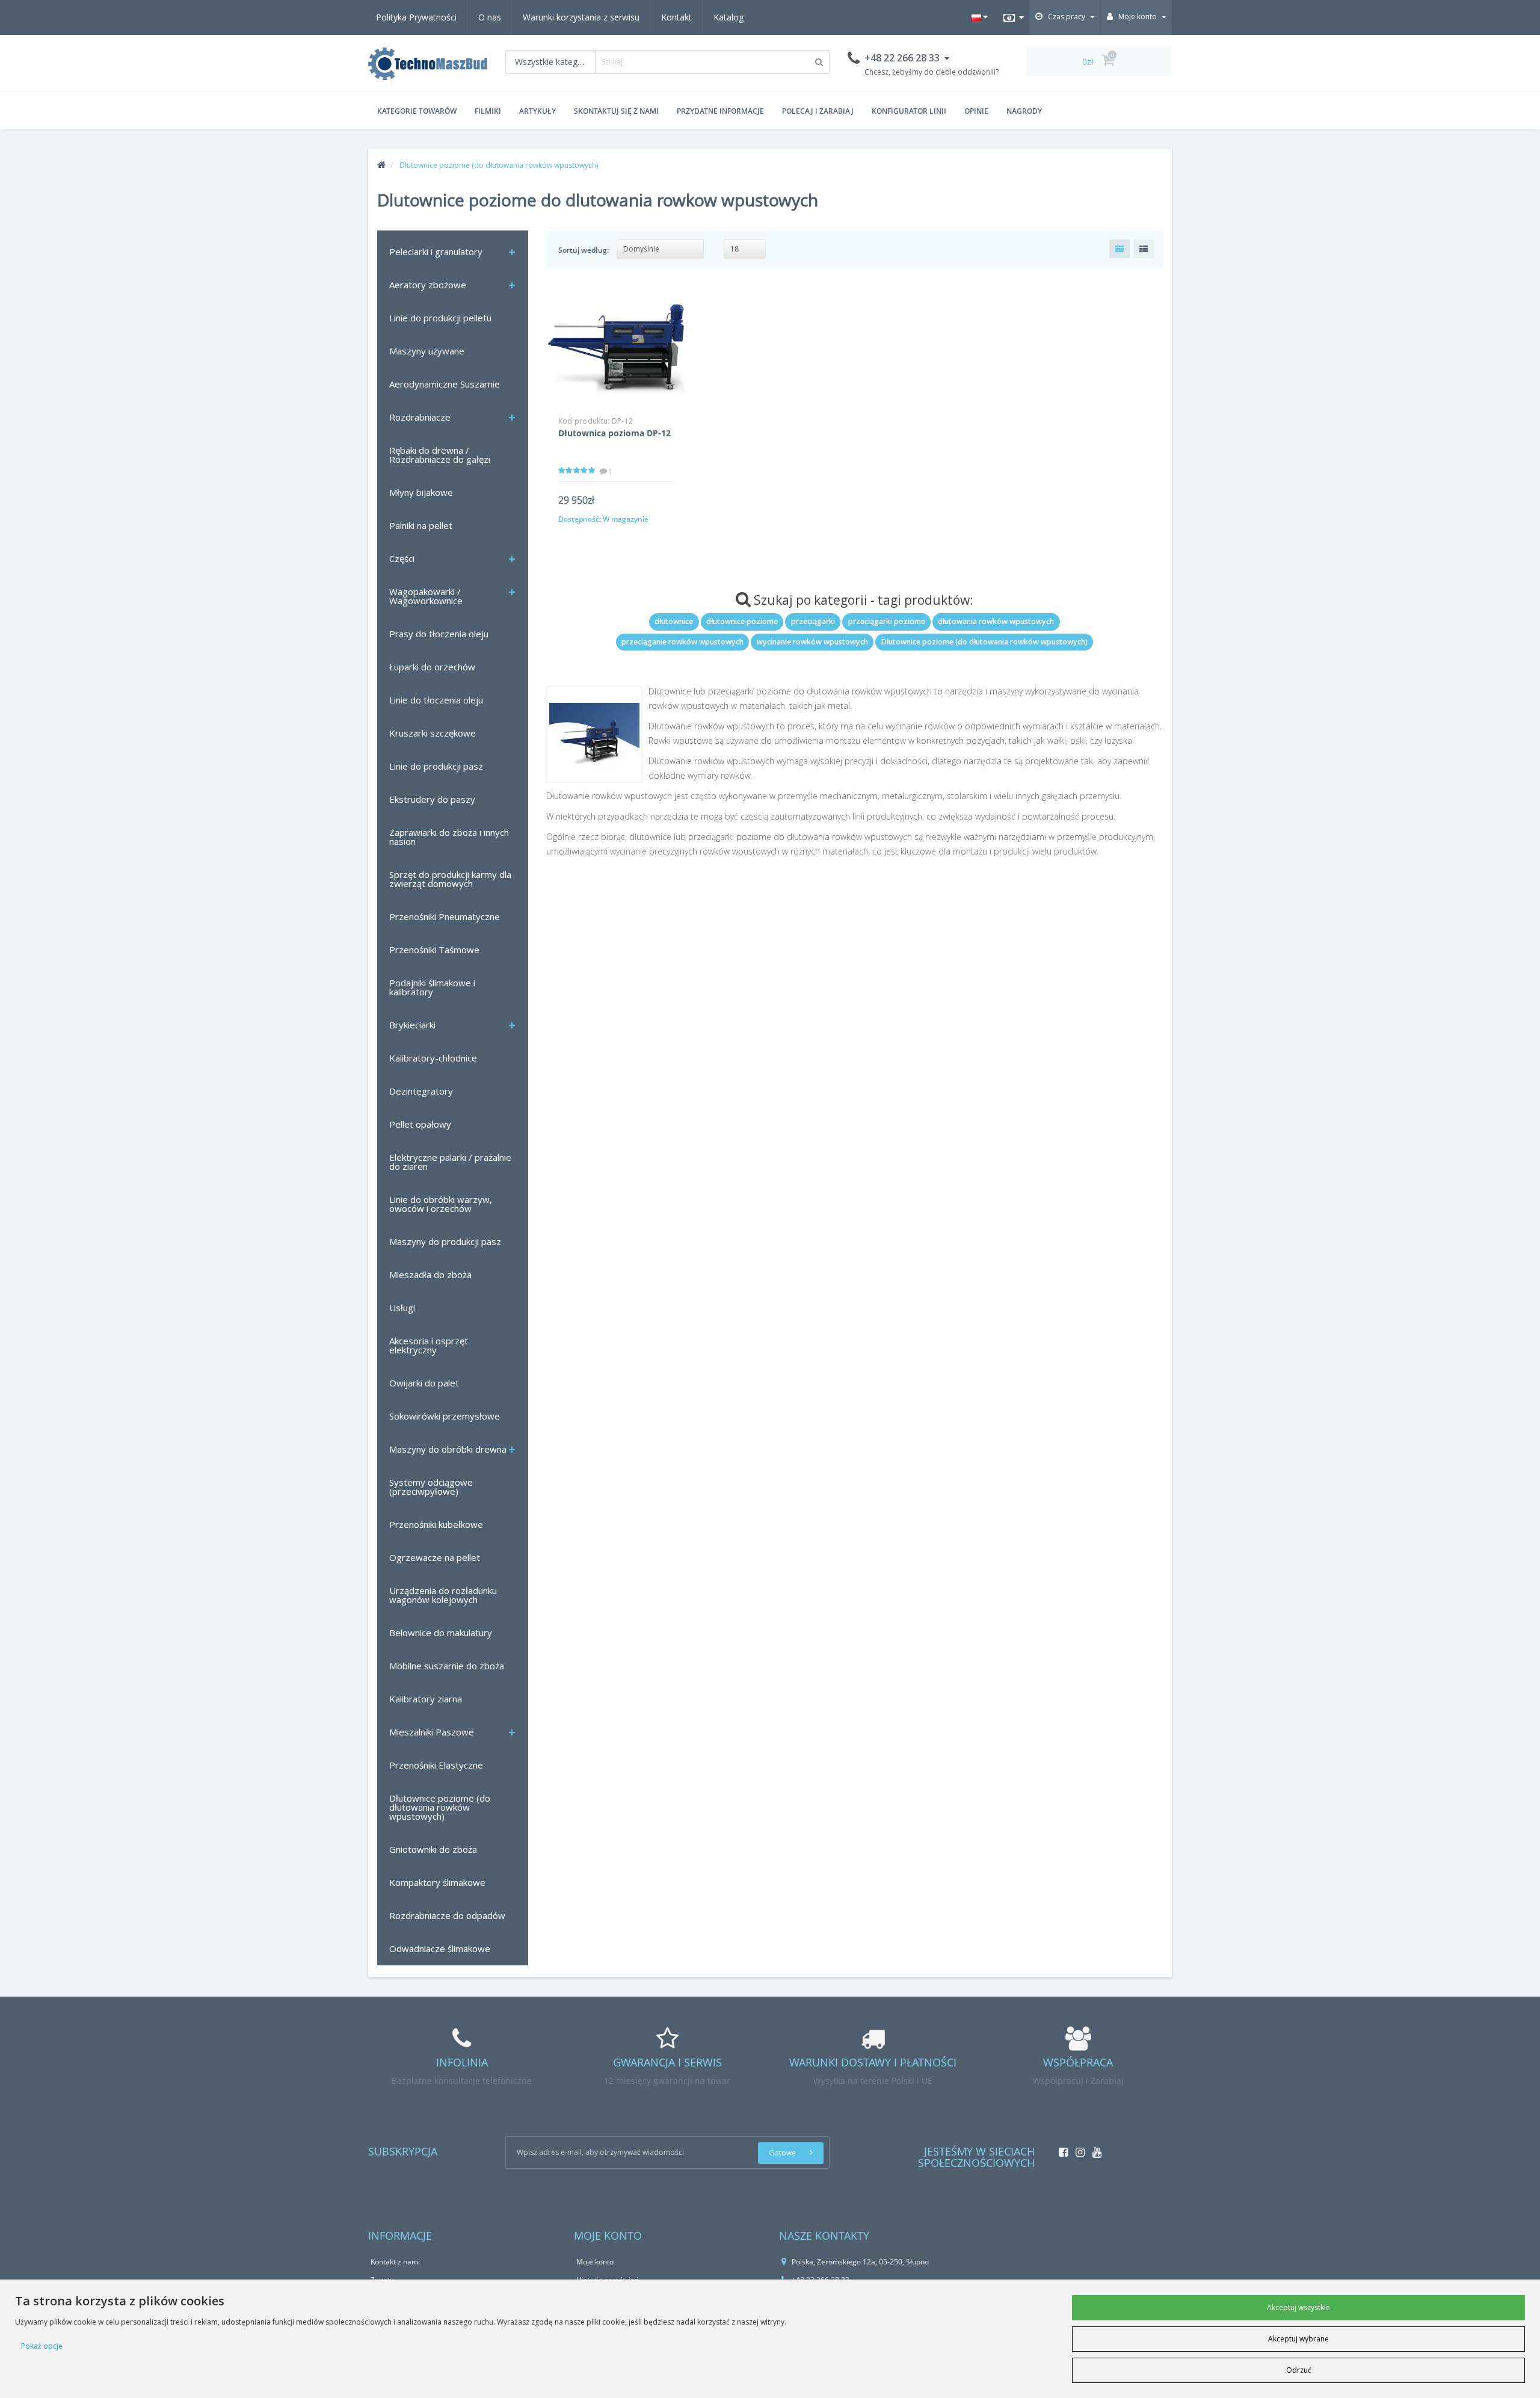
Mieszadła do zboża (430, 1275)
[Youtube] (1094, 2149)
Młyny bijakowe (421, 492)
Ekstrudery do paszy (432, 799)
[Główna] (381, 165)
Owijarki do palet (424, 1383)
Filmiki (488, 111)
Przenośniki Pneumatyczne (445, 916)
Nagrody (1024, 111)
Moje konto (595, 2262)
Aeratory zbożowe (428, 285)
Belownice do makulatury (441, 1633)
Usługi (402, 1308)
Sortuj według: (584, 250)
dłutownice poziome (742, 621)
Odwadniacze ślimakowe (440, 1948)
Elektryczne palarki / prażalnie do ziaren (450, 1162)
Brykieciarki (412, 1025)
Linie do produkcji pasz (436, 766)
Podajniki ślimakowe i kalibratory (432, 987)
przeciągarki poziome (887, 621)
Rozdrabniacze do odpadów (447, 1915)
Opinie (976, 111)
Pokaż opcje (42, 2346)
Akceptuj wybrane (1298, 2339)
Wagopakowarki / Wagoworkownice (426, 596)
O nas (490, 17)
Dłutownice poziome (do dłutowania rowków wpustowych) (440, 1807)
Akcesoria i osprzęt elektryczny (429, 1345)
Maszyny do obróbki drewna (448, 1449)
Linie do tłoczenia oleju (436, 700)
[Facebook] (1060, 2149)
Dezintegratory (421, 1091)
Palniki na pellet (421, 525)
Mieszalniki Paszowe (432, 1732)
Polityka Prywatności (416, 17)
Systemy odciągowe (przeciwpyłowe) (431, 1487)
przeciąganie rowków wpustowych (682, 642)
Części (402, 558)
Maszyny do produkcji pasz (445, 1241)
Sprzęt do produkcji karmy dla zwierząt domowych (450, 879)
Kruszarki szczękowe (433, 733)
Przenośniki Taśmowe (434, 950)
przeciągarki (813, 621)
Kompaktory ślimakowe (437, 1882)
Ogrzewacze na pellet (435, 1557)
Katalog (728, 17)
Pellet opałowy (420, 1124)
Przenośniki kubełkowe (436, 1524)
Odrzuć (1299, 2370)
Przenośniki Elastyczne (436, 1765)
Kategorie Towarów (417, 111)
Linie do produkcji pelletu (440, 318)
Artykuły (537, 111)
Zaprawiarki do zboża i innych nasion (449, 837)
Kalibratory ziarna (426, 1699)
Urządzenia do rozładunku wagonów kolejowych (443, 1595)
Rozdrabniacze (420, 417)
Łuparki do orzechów (432, 667)
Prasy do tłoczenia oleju (439, 634)
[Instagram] (1077, 2149)
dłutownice (674, 621)
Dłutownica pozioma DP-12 (614, 433)
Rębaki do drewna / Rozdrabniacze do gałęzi (440, 455)
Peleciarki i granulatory (436, 252)
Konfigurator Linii (909, 111)
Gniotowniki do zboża (433, 1849)
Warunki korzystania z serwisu (581, 17)
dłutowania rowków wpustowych (996, 621)
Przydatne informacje (720, 111)
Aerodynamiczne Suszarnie (445, 384)
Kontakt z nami (395, 2262)
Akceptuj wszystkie (1298, 2307)
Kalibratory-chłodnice (433, 1058)
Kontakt (676, 17)
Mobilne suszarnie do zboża (447, 1666)
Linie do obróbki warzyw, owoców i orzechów (441, 1204)
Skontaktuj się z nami (616, 111)
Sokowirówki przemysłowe (445, 1416)
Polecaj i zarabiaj (818, 111)
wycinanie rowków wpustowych (812, 642)
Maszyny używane (427, 351)
